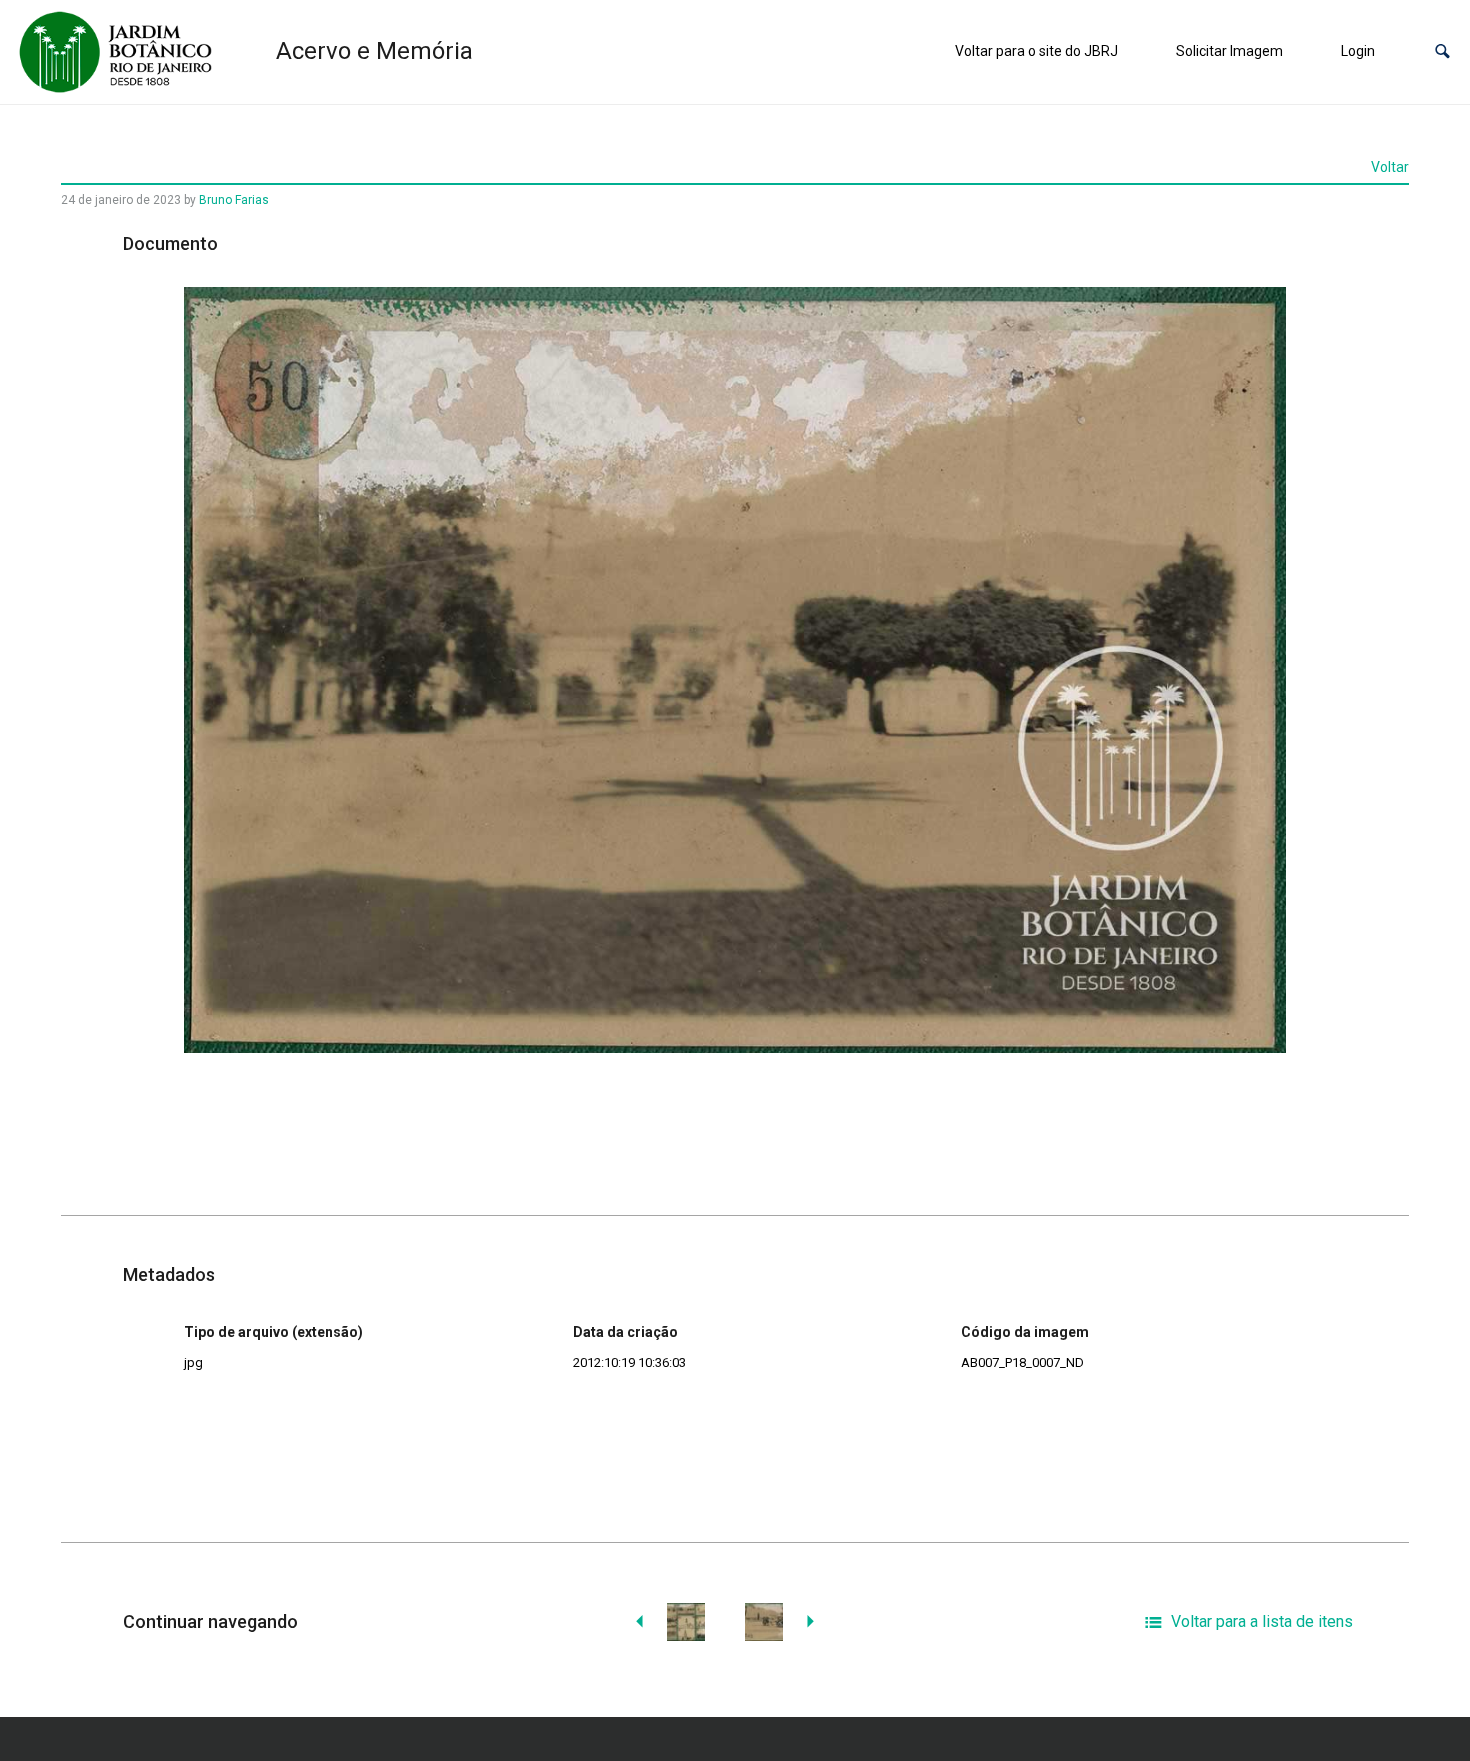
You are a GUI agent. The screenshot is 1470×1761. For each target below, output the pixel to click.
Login (1358, 51)
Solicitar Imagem (1229, 51)
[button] (1442, 51)
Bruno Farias (234, 200)
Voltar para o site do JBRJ (1036, 51)
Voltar (1390, 167)
